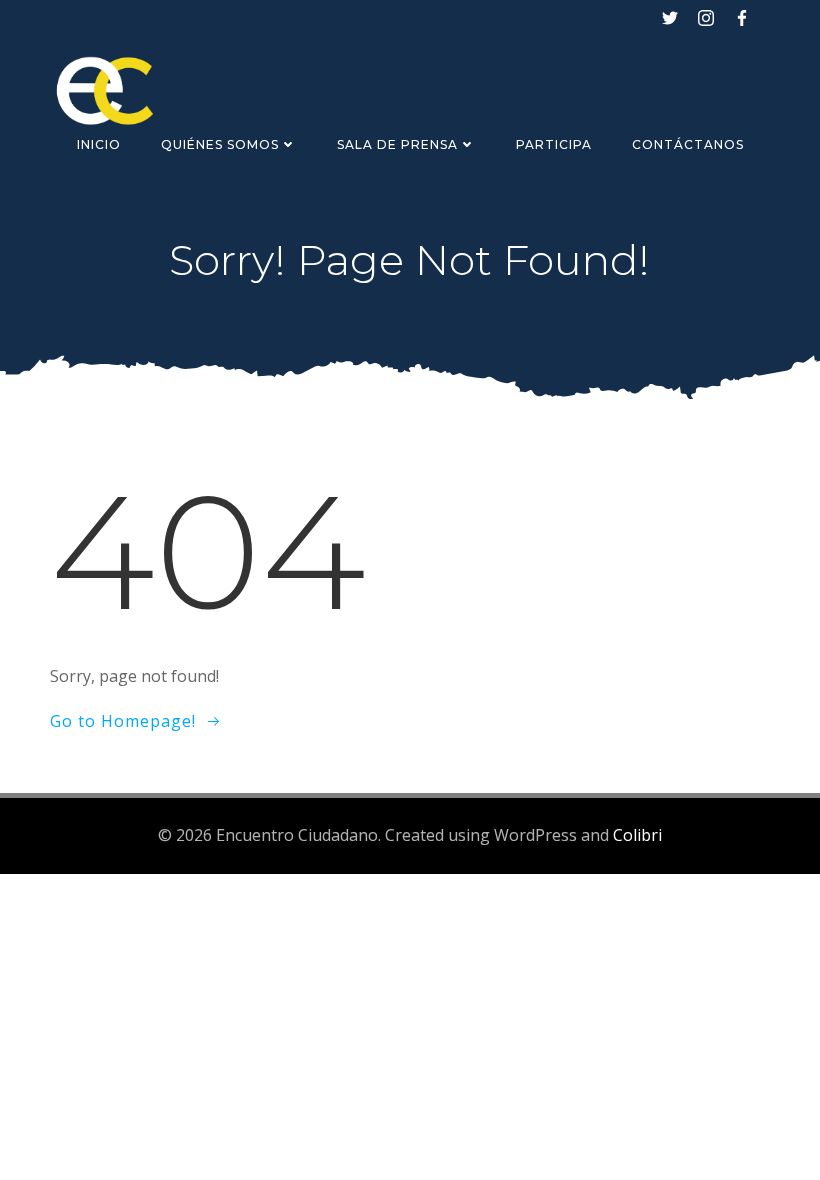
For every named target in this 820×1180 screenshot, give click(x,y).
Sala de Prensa (397, 144)
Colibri (637, 835)
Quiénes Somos (220, 144)
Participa (554, 144)
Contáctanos (688, 144)
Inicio (99, 144)
